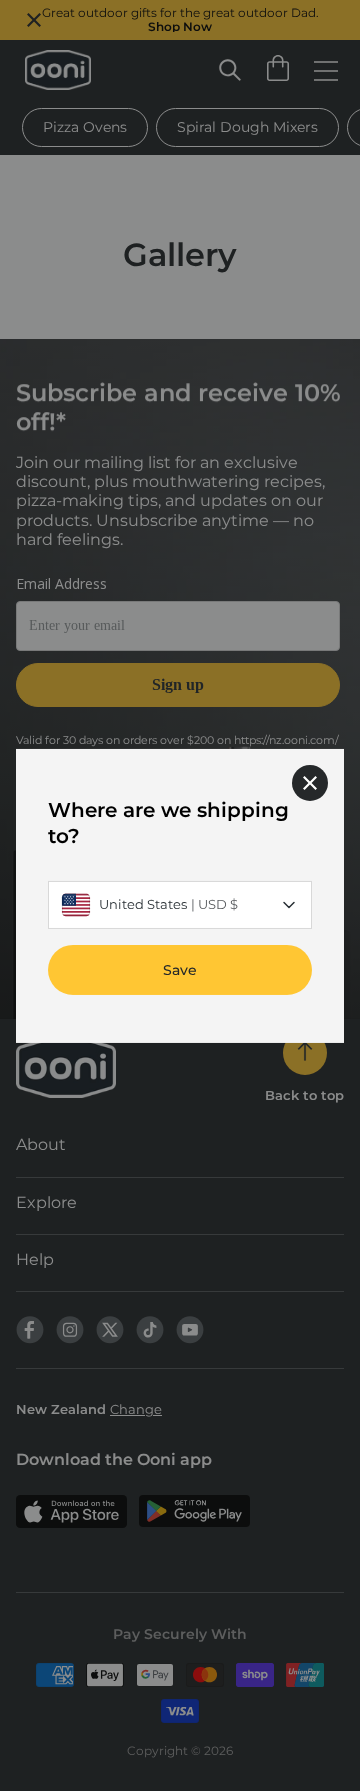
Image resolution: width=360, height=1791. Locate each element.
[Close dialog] (310, 782)
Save (180, 969)
